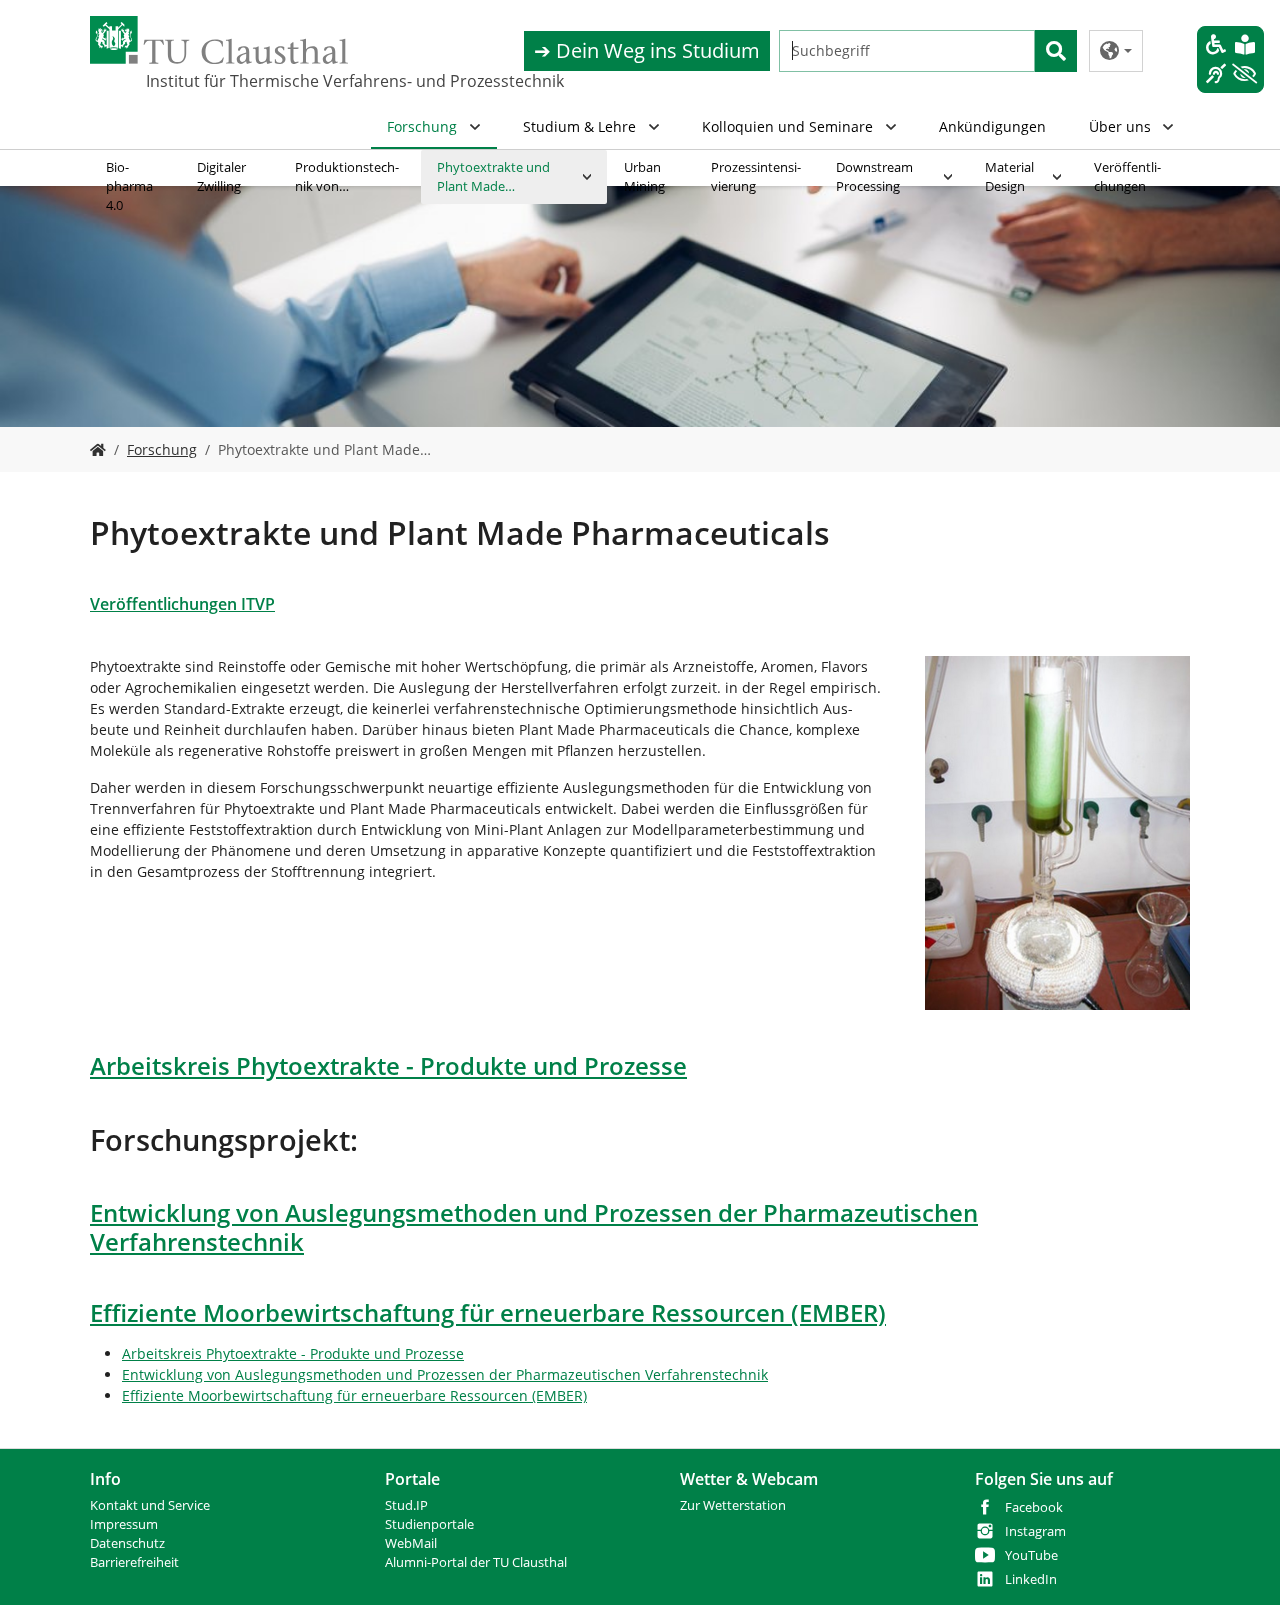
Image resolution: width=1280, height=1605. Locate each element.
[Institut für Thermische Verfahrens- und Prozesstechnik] (98, 449)
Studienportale (429, 1524)
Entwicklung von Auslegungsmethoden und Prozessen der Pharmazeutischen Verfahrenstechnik (445, 1374)
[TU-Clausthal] (219, 40)
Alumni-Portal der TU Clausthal (476, 1562)
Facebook (1034, 1507)
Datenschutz (127, 1543)
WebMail (411, 1543)
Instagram (1035, 1531)
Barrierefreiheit (134, 1562)
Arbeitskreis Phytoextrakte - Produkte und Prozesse (293, 1353)
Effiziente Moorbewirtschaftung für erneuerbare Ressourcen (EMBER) (354, 1395)
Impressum (124, 1524)
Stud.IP (406, 1505)
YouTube (1031, 1555)
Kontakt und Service (150, 1505)
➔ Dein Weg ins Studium (647, 50)
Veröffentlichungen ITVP (182, 604)
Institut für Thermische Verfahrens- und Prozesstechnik (246, 81)
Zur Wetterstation (733, 1505)
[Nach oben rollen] (1239, 1564)
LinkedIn (1031, 1579)
